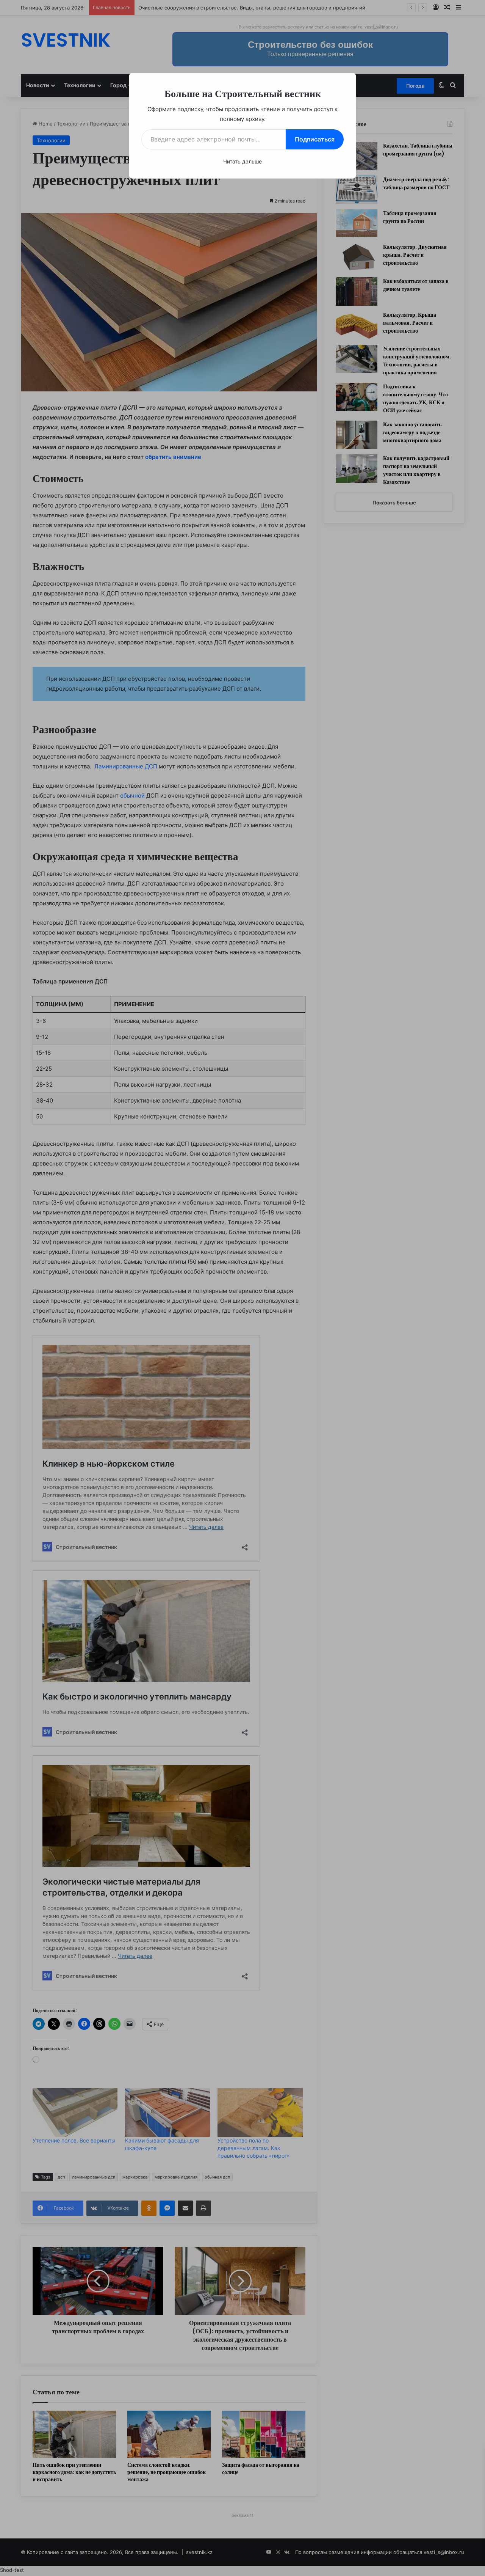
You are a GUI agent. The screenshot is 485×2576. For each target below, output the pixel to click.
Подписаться (315, 139)
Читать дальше (242, 161)
